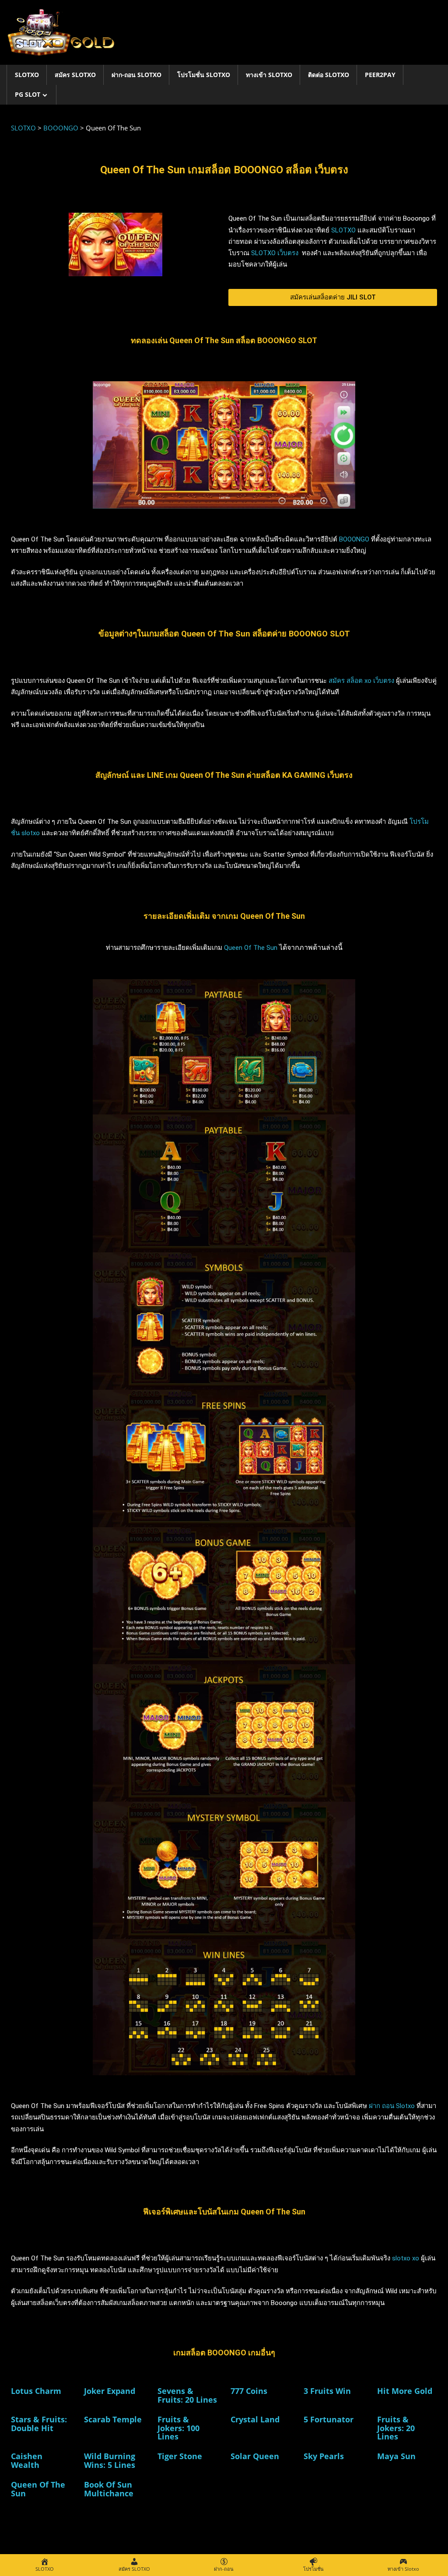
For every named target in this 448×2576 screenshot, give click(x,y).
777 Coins (249, 2391)
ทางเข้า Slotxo (269, 75)
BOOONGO (353, 539)
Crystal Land (255, 2419)
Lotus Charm (36, 2391)
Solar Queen (255, 2456)
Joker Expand (110, 2391)
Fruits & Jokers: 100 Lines (178, 2428)
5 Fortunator (329, 2419)
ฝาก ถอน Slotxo (392, 2106)
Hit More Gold (405, 2391)
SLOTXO (27, 75)
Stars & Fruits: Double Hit (39, 2424)
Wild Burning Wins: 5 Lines (110, 2460)
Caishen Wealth (27, 2460)
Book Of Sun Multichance (109, 2489)
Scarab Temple (113, 2419)
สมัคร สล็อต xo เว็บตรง (361, 681)
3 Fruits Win (327, 2391)
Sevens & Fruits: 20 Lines (187, 2395)
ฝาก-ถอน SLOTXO (136, 75)
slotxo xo (406, 2258)
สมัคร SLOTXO (75, 75)
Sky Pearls (324, 2456)
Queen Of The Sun (252, 948)
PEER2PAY (380, 75)
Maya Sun (396, 2456)
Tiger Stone (180, 2456)
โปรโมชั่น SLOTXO (204, 75)
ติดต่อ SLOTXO (329, 75)
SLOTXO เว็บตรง (276, 253)
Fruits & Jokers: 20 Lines (396, 2428)
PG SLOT (28, 94)
